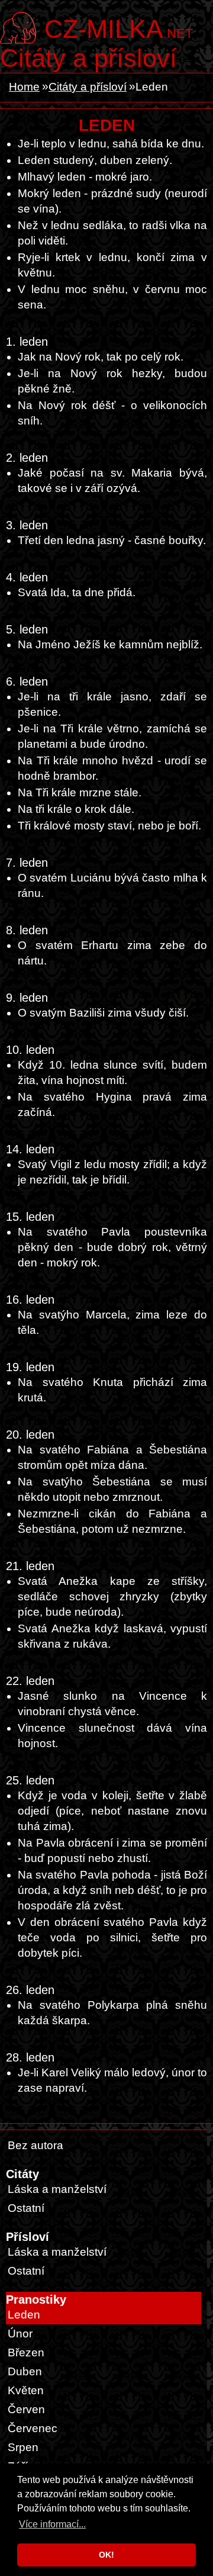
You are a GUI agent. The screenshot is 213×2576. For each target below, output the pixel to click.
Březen (26, 2353)
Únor (20, 2334)
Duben (25, 2371)
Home (24, 87)
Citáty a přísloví (88, 58)
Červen (26, 2409)
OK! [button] (106, 2555)
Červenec (33, 2428)
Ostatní (26, 2208)
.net (119, 28)
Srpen (23, 2447)
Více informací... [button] (52, 2524)
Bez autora (35, 2145)
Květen (26, 2390)
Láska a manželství (57, 2189)
